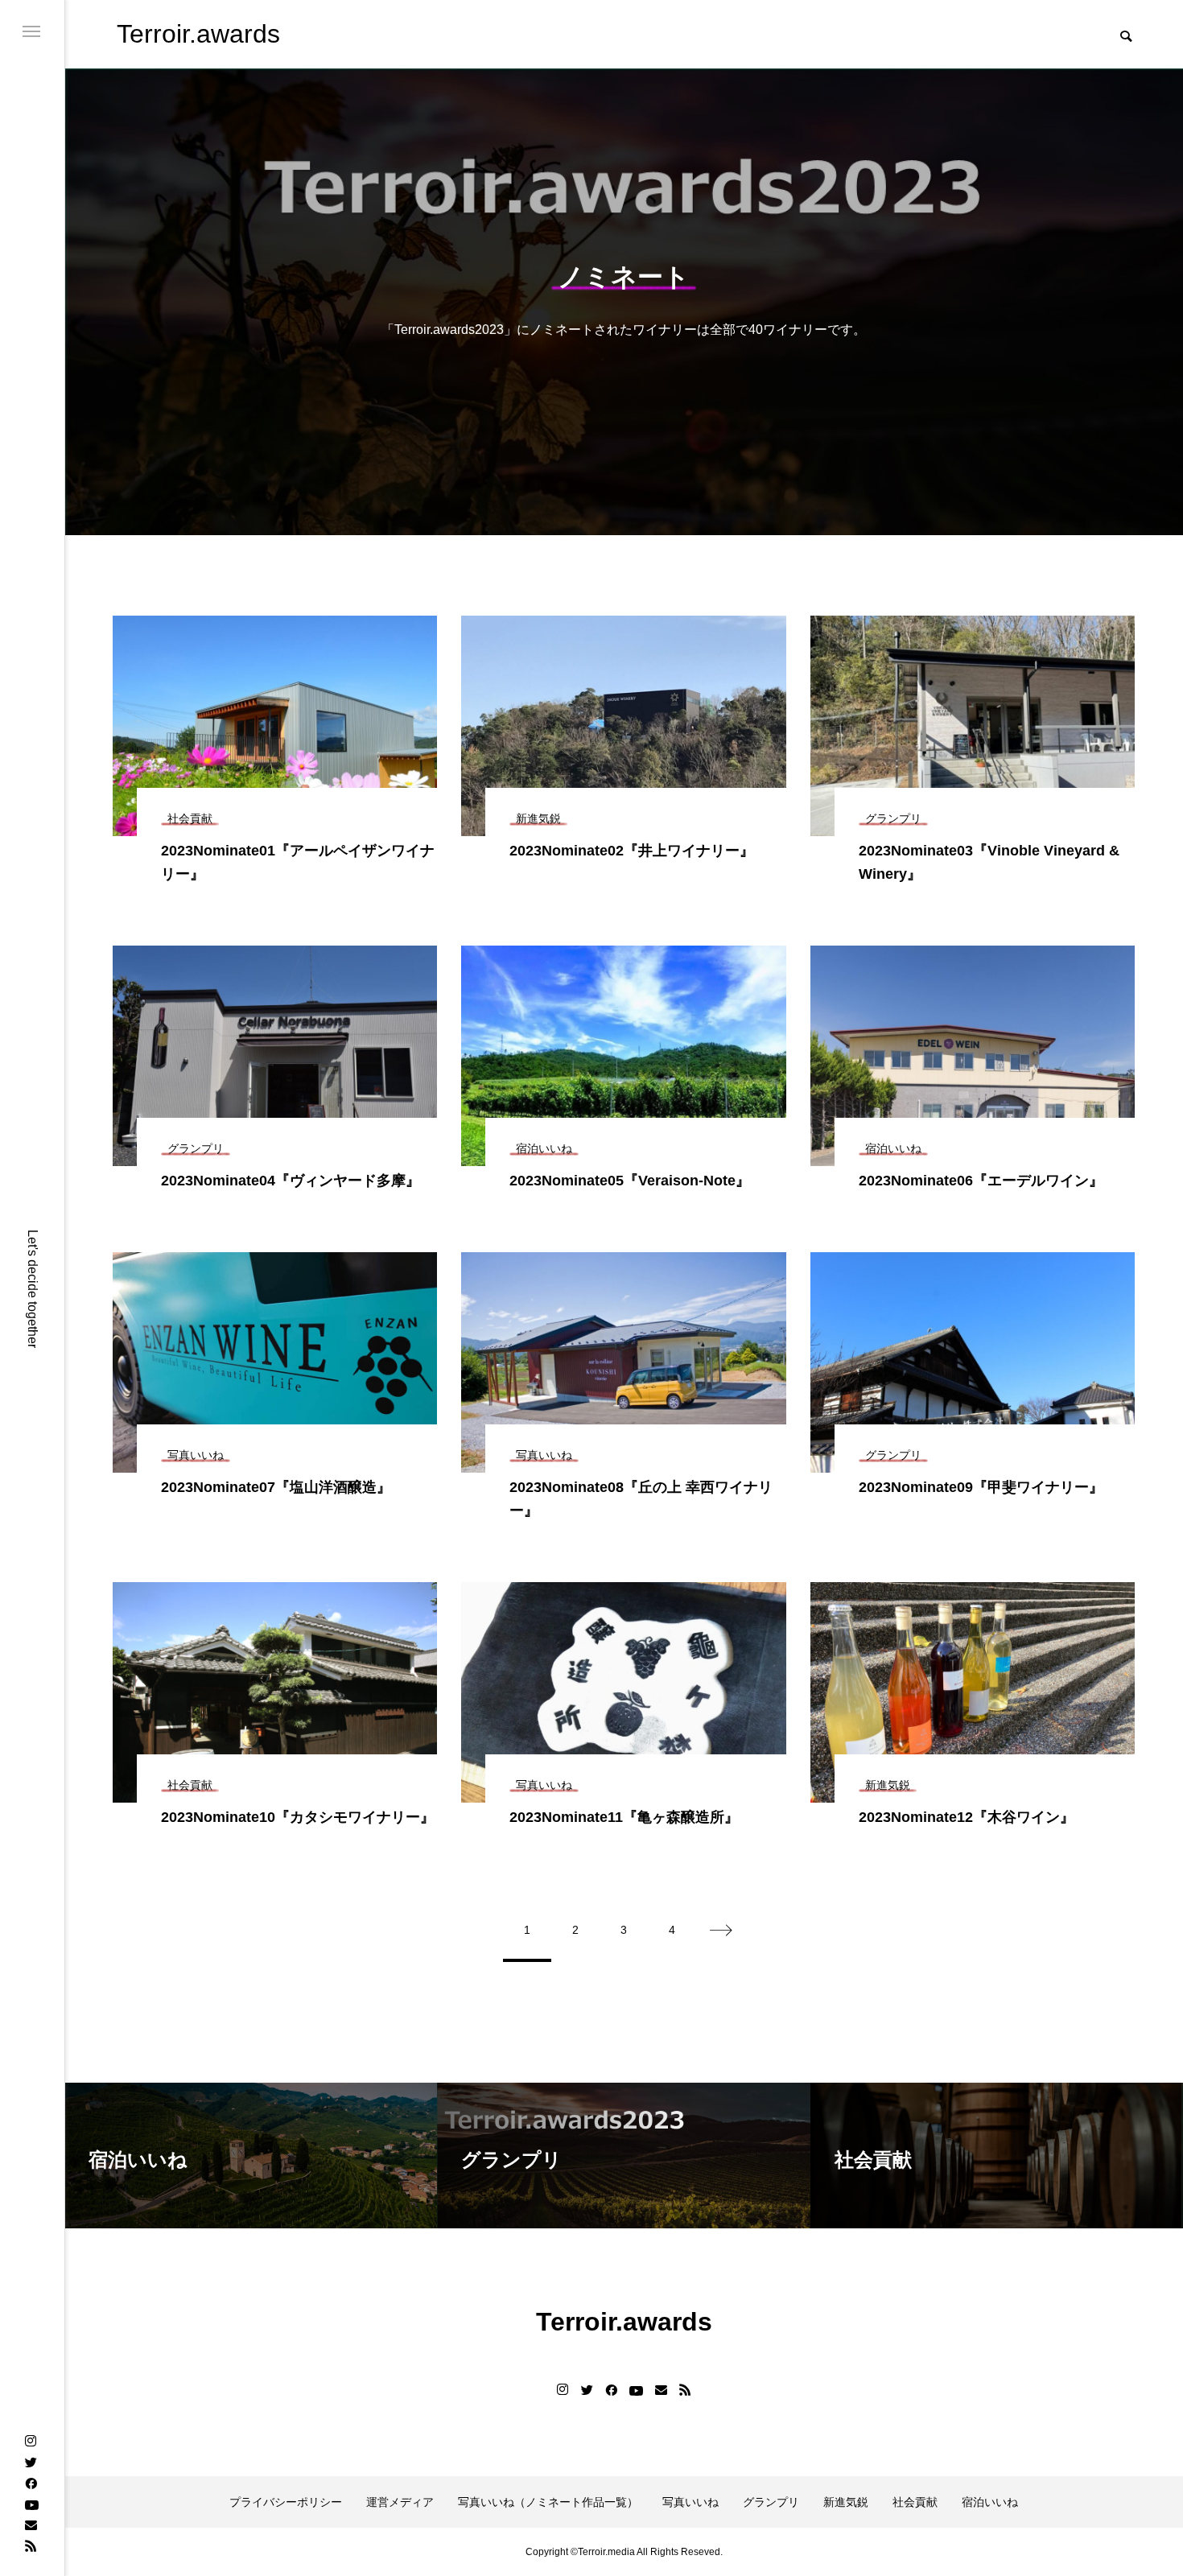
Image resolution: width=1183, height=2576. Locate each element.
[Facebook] (31, 2483)
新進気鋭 (846, 2502)
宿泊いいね (990, 2502)
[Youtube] (31, 2504)
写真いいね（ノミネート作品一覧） (548, 2502)
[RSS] (31, 2545)
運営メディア (400, 2502)
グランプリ (771, 2502)
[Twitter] (31, 2462)
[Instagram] (31, 2441)
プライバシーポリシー (286, 2502)
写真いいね (690, 2502)
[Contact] (31, 2524)
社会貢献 (915, 2502)
